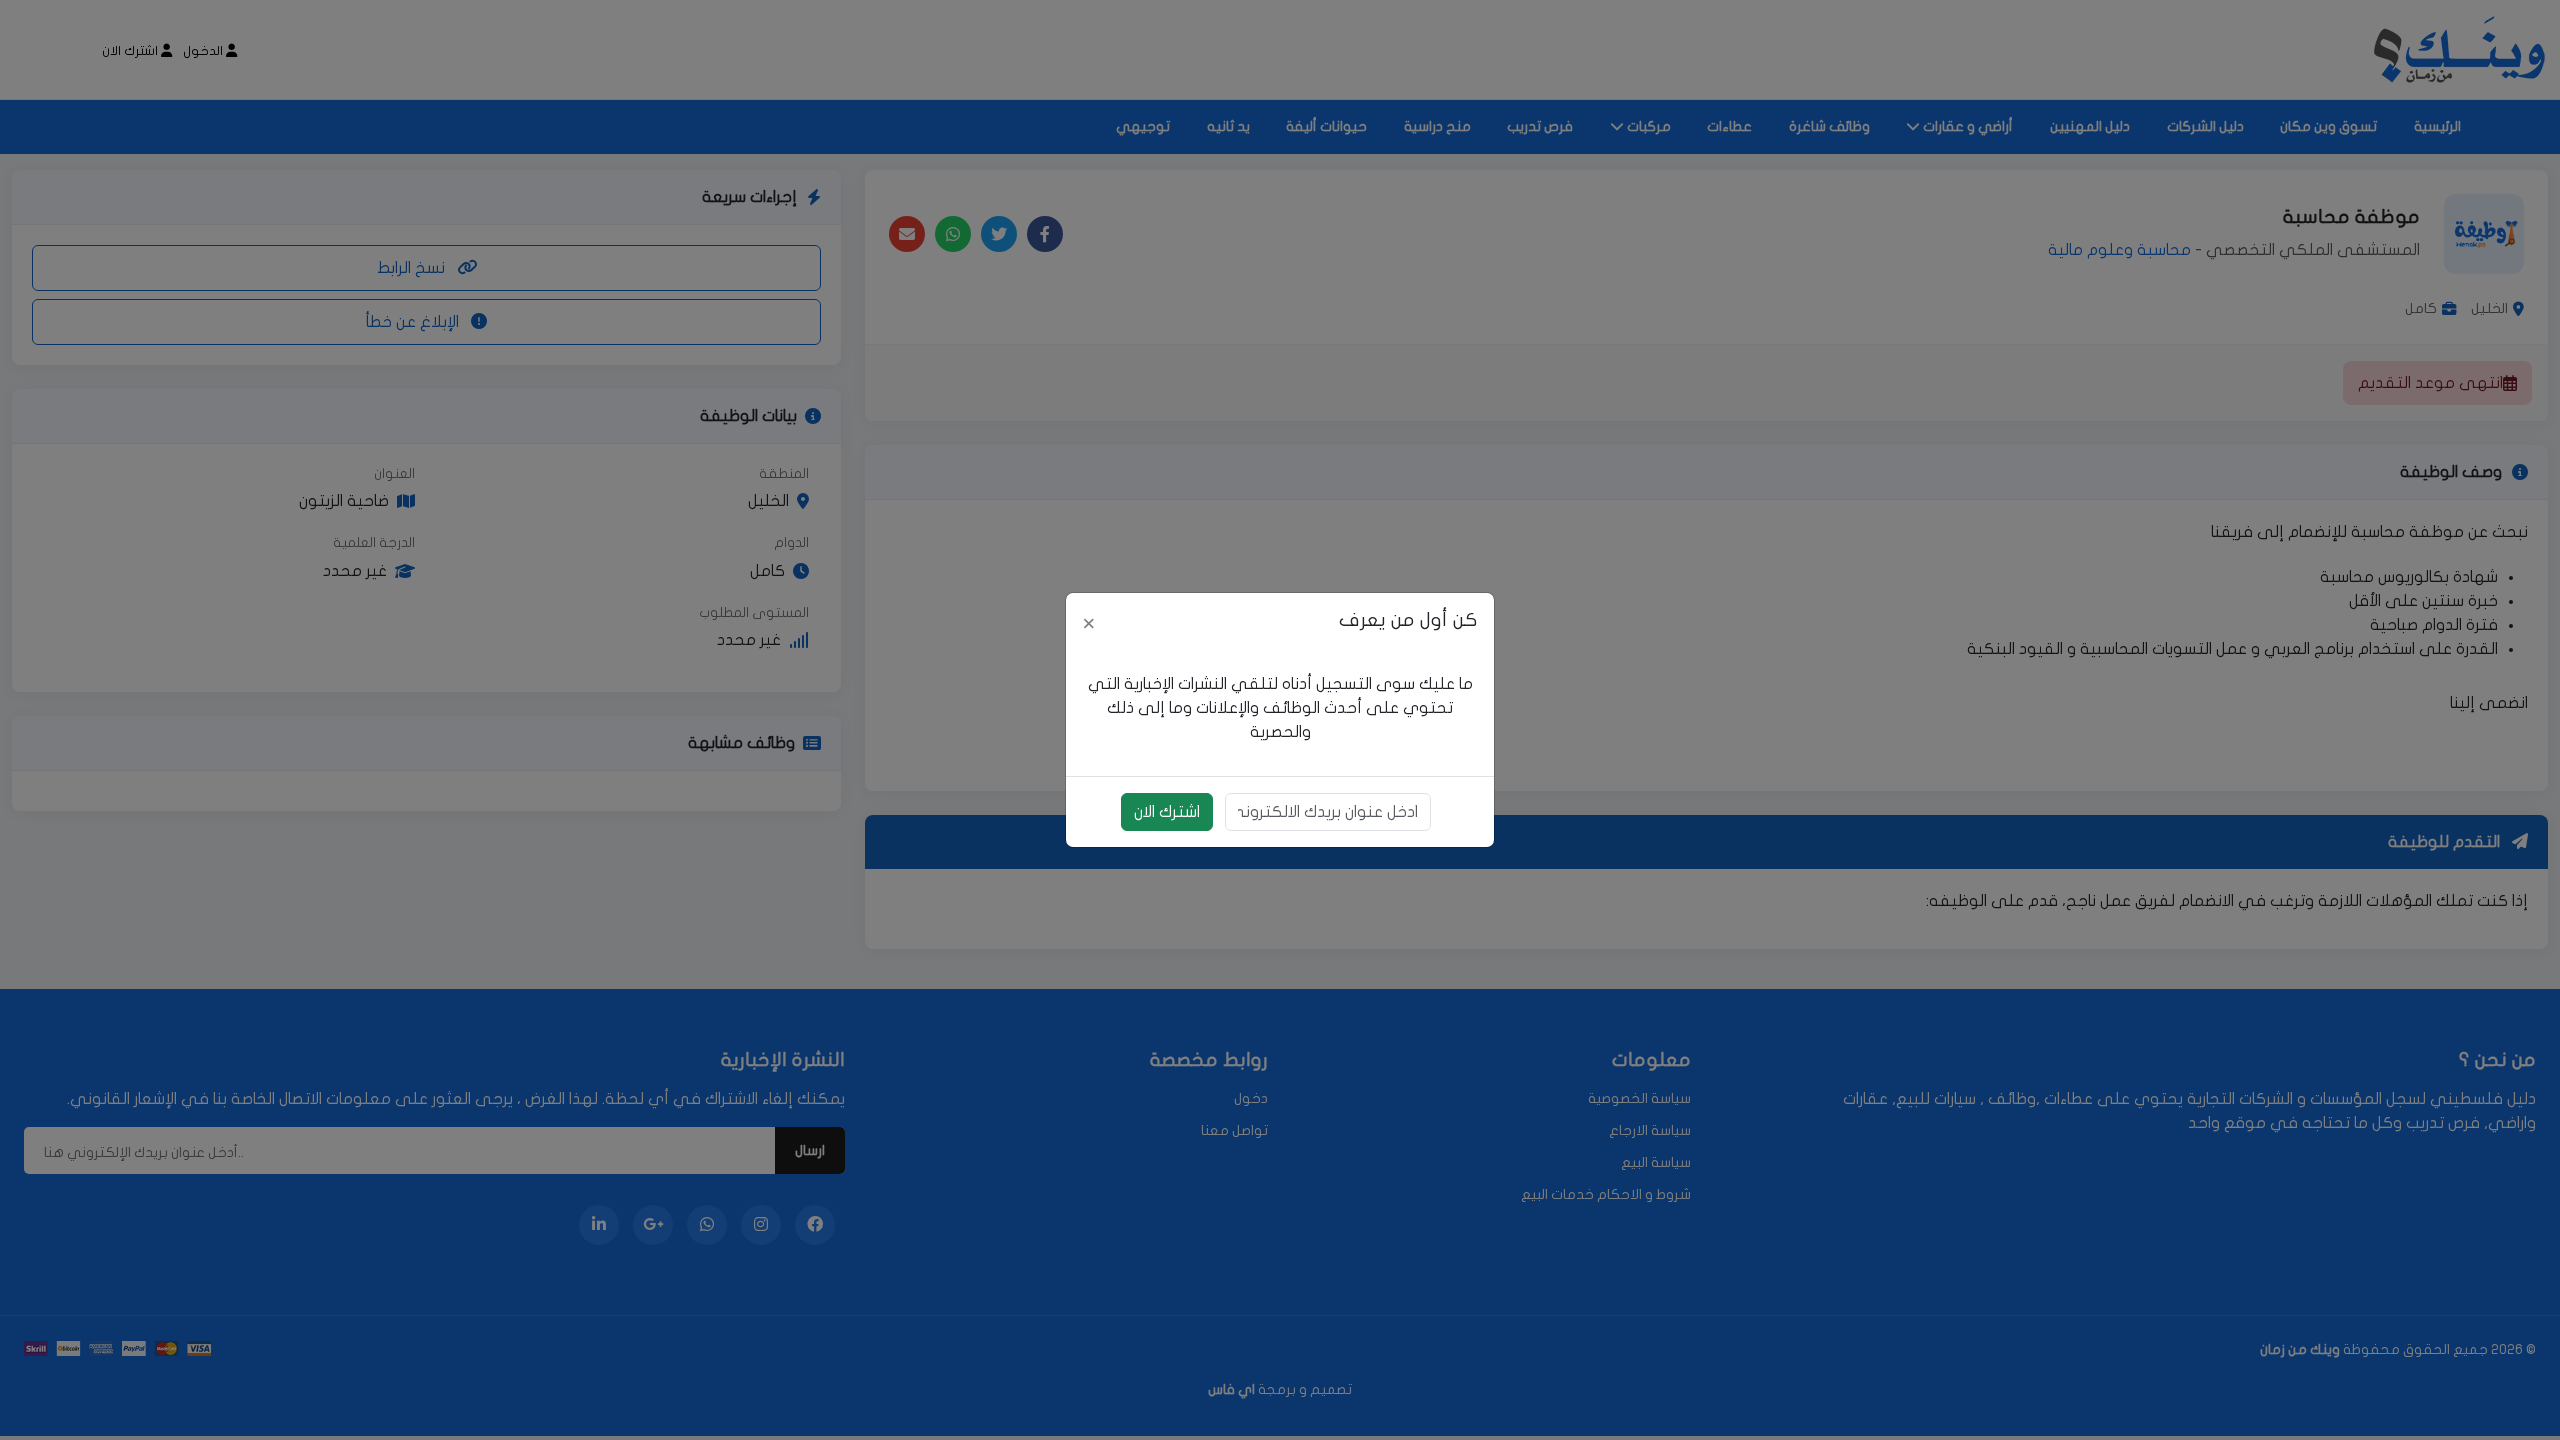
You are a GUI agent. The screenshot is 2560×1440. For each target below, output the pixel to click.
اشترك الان (1167, 812)
